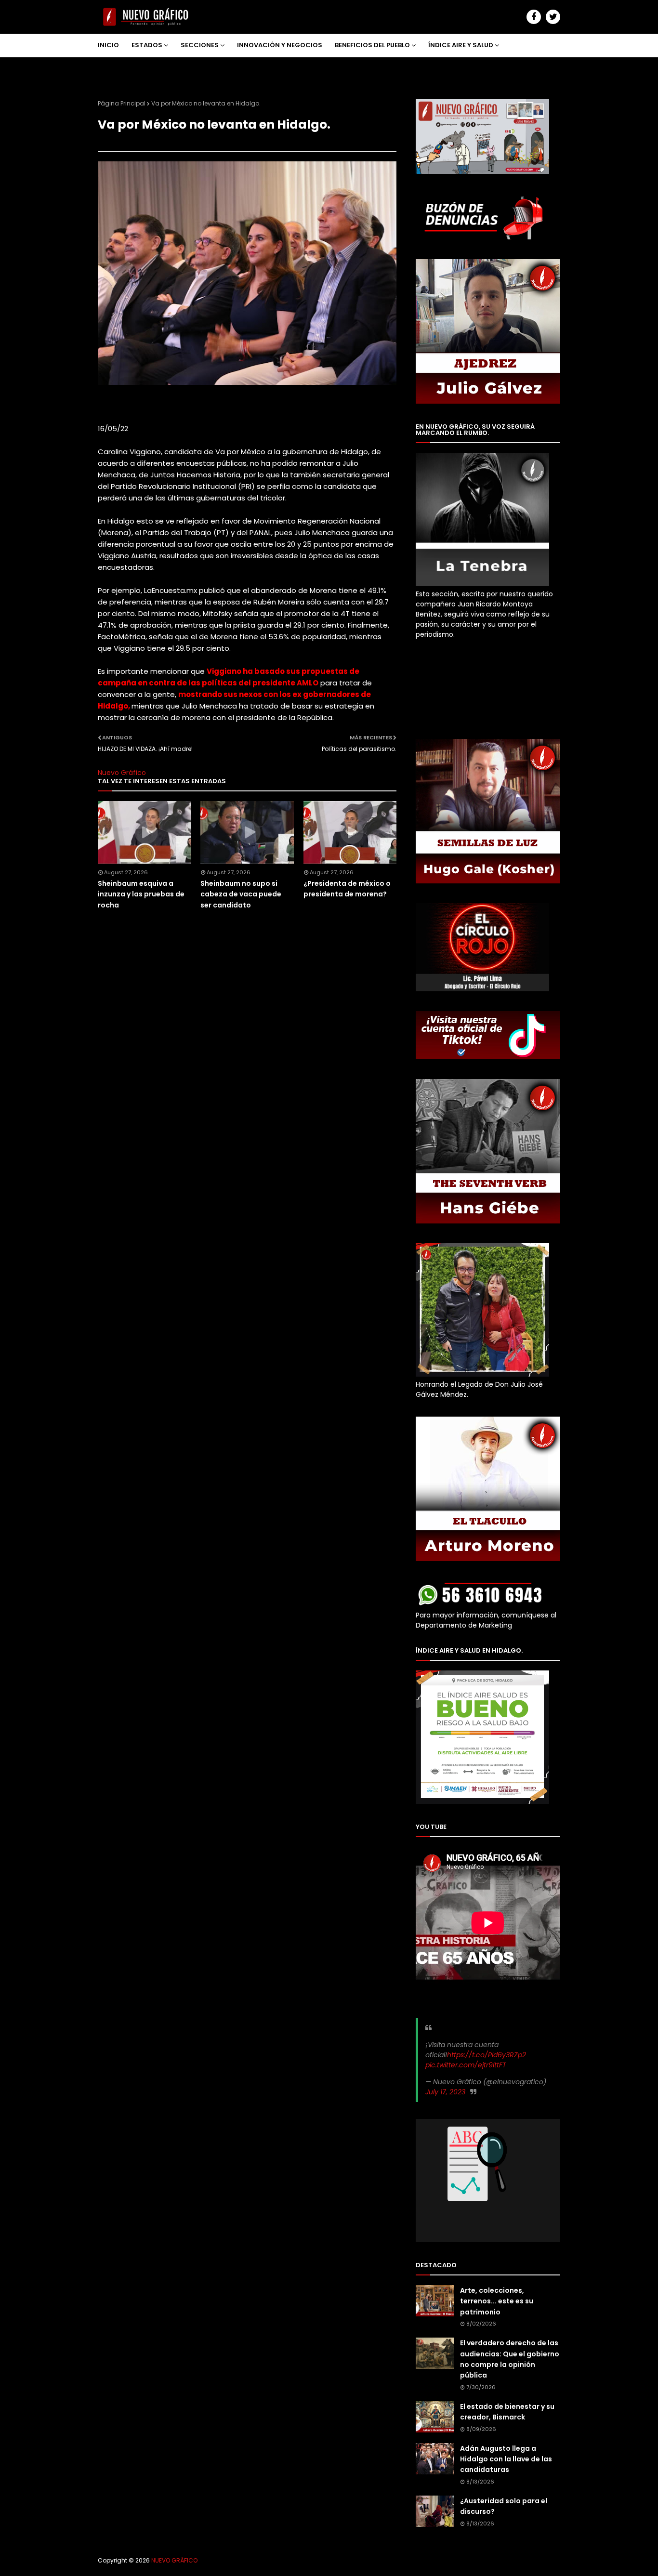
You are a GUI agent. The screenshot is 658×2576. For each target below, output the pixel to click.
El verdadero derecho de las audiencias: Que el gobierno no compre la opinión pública (510, 2359)
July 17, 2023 (445, 2092)
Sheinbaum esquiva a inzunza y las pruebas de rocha (141, 894)
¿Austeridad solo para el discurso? (504, 2506)
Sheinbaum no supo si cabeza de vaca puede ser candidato (241, 894)
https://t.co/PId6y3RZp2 (487, 2055)
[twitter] (553, 17)
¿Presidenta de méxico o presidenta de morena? (347, 889)
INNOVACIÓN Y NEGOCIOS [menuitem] (280, 45)
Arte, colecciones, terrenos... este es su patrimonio (497, 2301)
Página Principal (122, 103)
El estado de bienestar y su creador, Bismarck (507, 2412)
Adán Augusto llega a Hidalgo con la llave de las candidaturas (506, 2459)
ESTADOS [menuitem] (147, 45)
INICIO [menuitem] (108, 45)
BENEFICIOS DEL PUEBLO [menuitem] (372, 45)
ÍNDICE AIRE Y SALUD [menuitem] (461, 45)
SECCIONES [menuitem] (200, 45)
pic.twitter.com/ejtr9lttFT (466, 2065)
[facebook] (534, 17)
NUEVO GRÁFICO (174, 2560)
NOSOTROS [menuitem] (123, 68)
